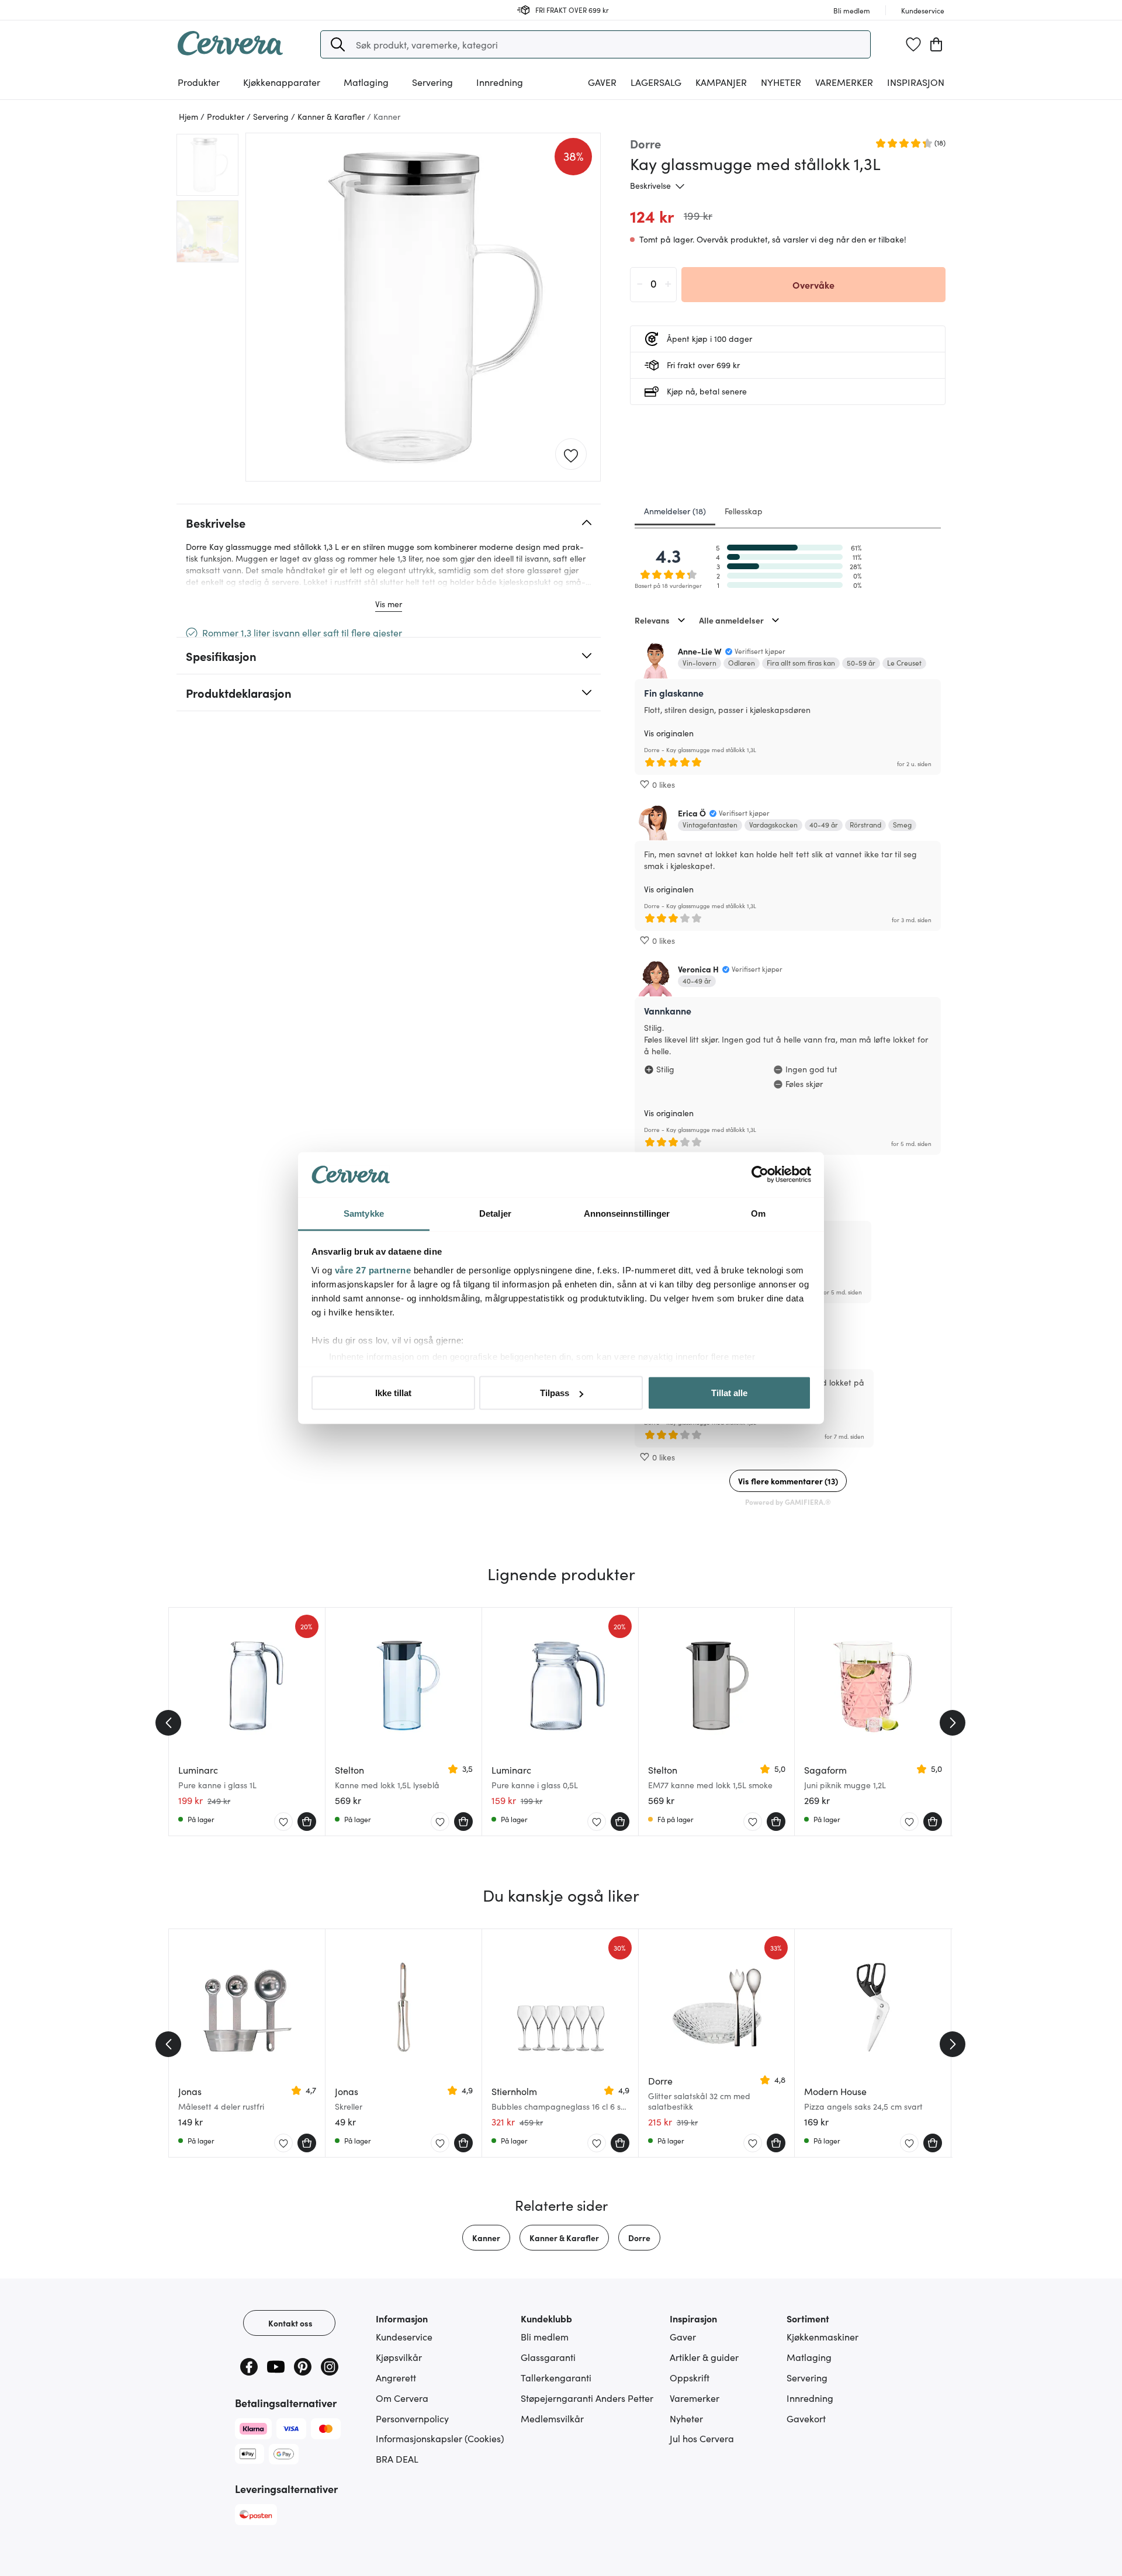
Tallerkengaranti (556, 2377)
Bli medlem (545, 2336)
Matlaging (809, 2357)
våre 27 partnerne (373, 1270)
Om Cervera (402, 2398)
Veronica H (698, 969)
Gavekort (806, 2418)
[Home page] (230, 51)
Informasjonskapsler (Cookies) (440, 2438)
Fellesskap (744, 511)
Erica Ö (692, 813)
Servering (807, 2377)
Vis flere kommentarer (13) (788, 1481)
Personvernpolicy (412, 2418)
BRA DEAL (397, 2459)
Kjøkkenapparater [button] (282, 82)
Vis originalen (669, 733)
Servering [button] (432, 82)
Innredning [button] (500, 82)
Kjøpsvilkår (399, 2357)
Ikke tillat (393, 1393)
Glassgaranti (548, 2357)
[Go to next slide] (953, 1723)
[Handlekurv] (936, 44)
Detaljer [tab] (495, 1213)
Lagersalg (656, 82)
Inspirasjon (916, 82)
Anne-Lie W (700, 651)
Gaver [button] (602, 82)
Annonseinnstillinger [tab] (627, 1213)
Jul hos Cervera (702, 2438)
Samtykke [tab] (364, 1213)
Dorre (639, 2238)
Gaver (683, 2336)
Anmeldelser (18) (675, 511)
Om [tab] (758, 1213)
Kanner (486, 2238)
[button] (338, 44)
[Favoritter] (913, 44)
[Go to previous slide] (168, 1723)
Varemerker (844, 82)
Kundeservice (404, 2336)
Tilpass (555, 1393)
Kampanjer (721, 82)
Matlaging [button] (366, 82)
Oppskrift (690, 2377)
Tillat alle (729, 1393)
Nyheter (781, 82)
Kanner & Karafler (564, 2238)
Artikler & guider (704, 2357)
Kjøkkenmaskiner (823, 2336)
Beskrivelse (650, 185)
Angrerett (396, 2377)
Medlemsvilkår (552, 2418)
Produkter (199, 82)
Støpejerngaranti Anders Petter (587, 2398)
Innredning (810, 2398)
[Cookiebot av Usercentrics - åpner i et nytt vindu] (760, 1175)
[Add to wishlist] (571, 455)
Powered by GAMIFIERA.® (788, 1502)
